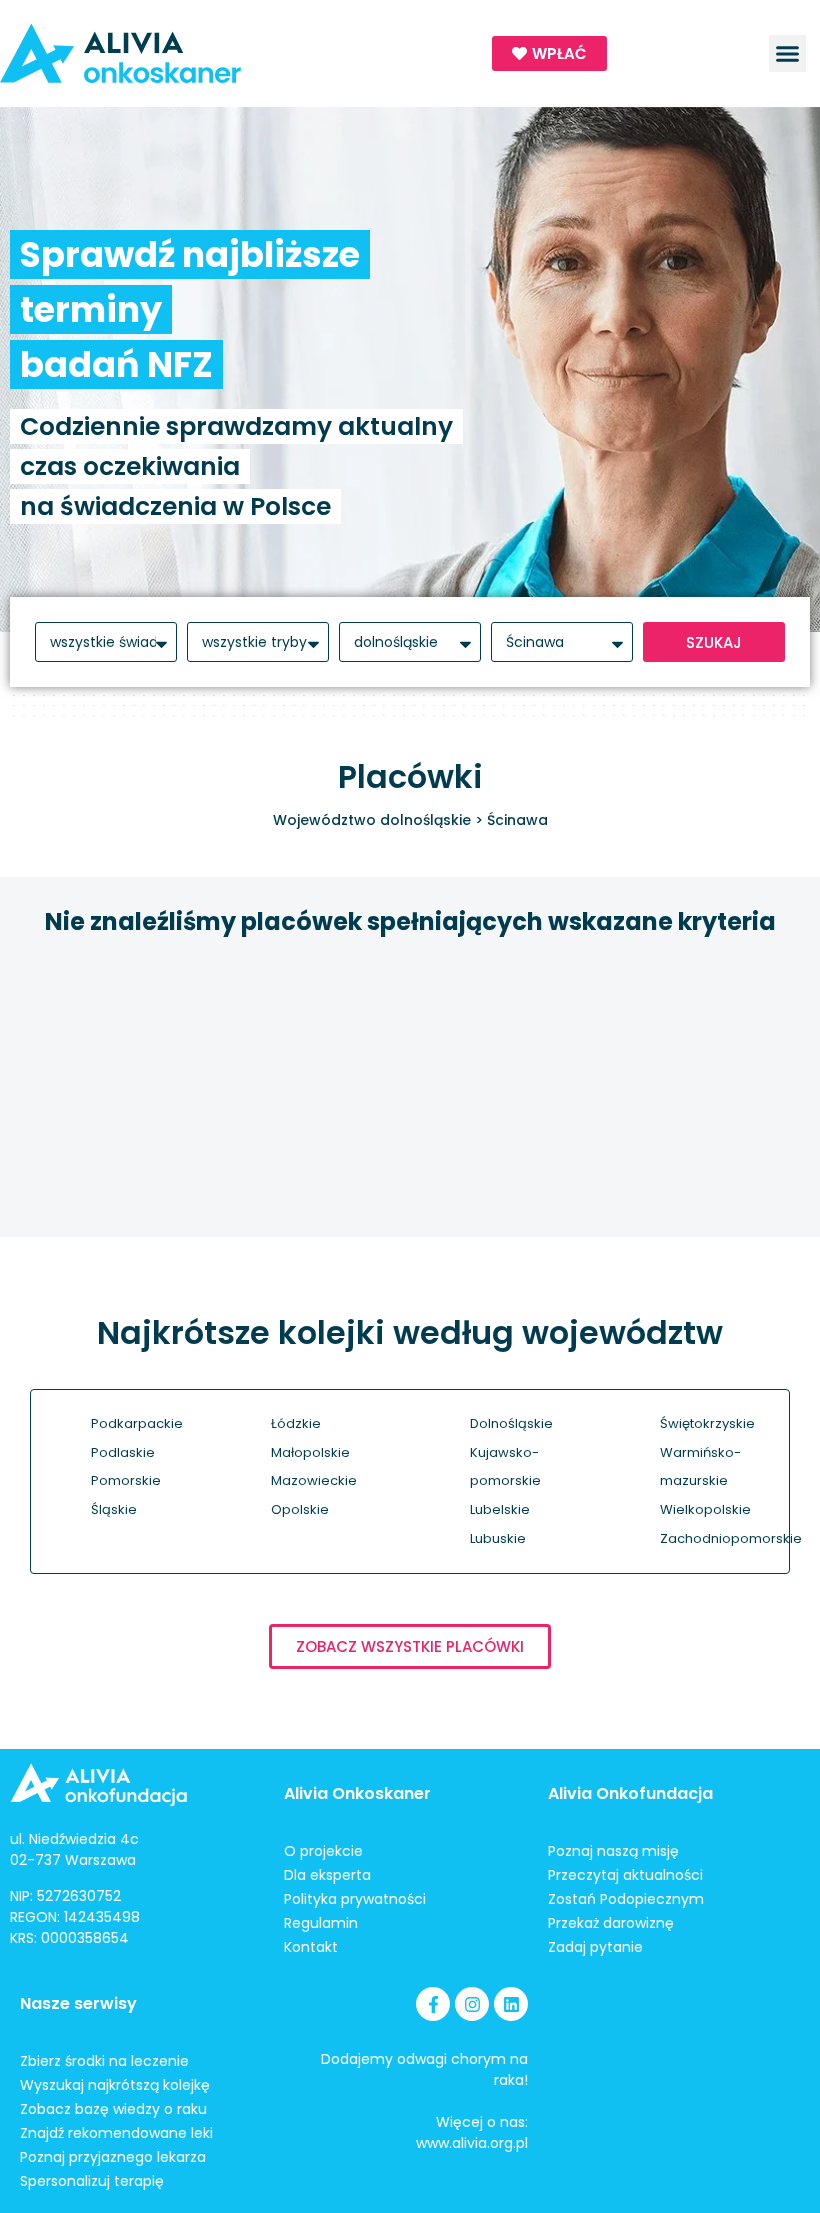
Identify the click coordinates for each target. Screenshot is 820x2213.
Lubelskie (500, 1509)
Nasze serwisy (78, 2003)
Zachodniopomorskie (731, 1538)
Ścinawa (517, 820)
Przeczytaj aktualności (625, 1875)
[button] (788, 54)
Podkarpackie (137, 1423)
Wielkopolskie (705, 1509)
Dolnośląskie (511, 1423)
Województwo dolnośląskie (372, 820)
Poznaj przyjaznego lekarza (113, 2157)
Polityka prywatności (355, 1899)
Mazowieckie (314, 1480)
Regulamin (321, 1923)
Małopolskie (310, 1452)
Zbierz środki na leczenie (104, 2061)
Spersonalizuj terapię (92, 2181)
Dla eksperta (327, 1875)
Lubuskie (498, 1538)
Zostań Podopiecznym (626, 1899)
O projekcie (323, 1851)
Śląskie (114, 1509)
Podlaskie (123, 1452)
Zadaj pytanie (595, 1947)
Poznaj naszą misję (613, 1851)
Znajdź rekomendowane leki (116, 2133)
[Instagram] (472, 2004)
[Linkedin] (511, 2004)
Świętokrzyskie (707, 1423)
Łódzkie (296, 1423)
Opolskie (300, 1509)
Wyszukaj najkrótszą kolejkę (115, 2085)
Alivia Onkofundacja (630, 1793)
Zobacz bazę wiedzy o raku (113, 2109)
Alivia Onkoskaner (357, 1793)
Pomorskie (126, 1480)
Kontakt (311, 1947)
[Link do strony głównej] (193, 53)
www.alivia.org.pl (472, 2143)
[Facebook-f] (433, 2004)
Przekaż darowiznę (611, 1923)
